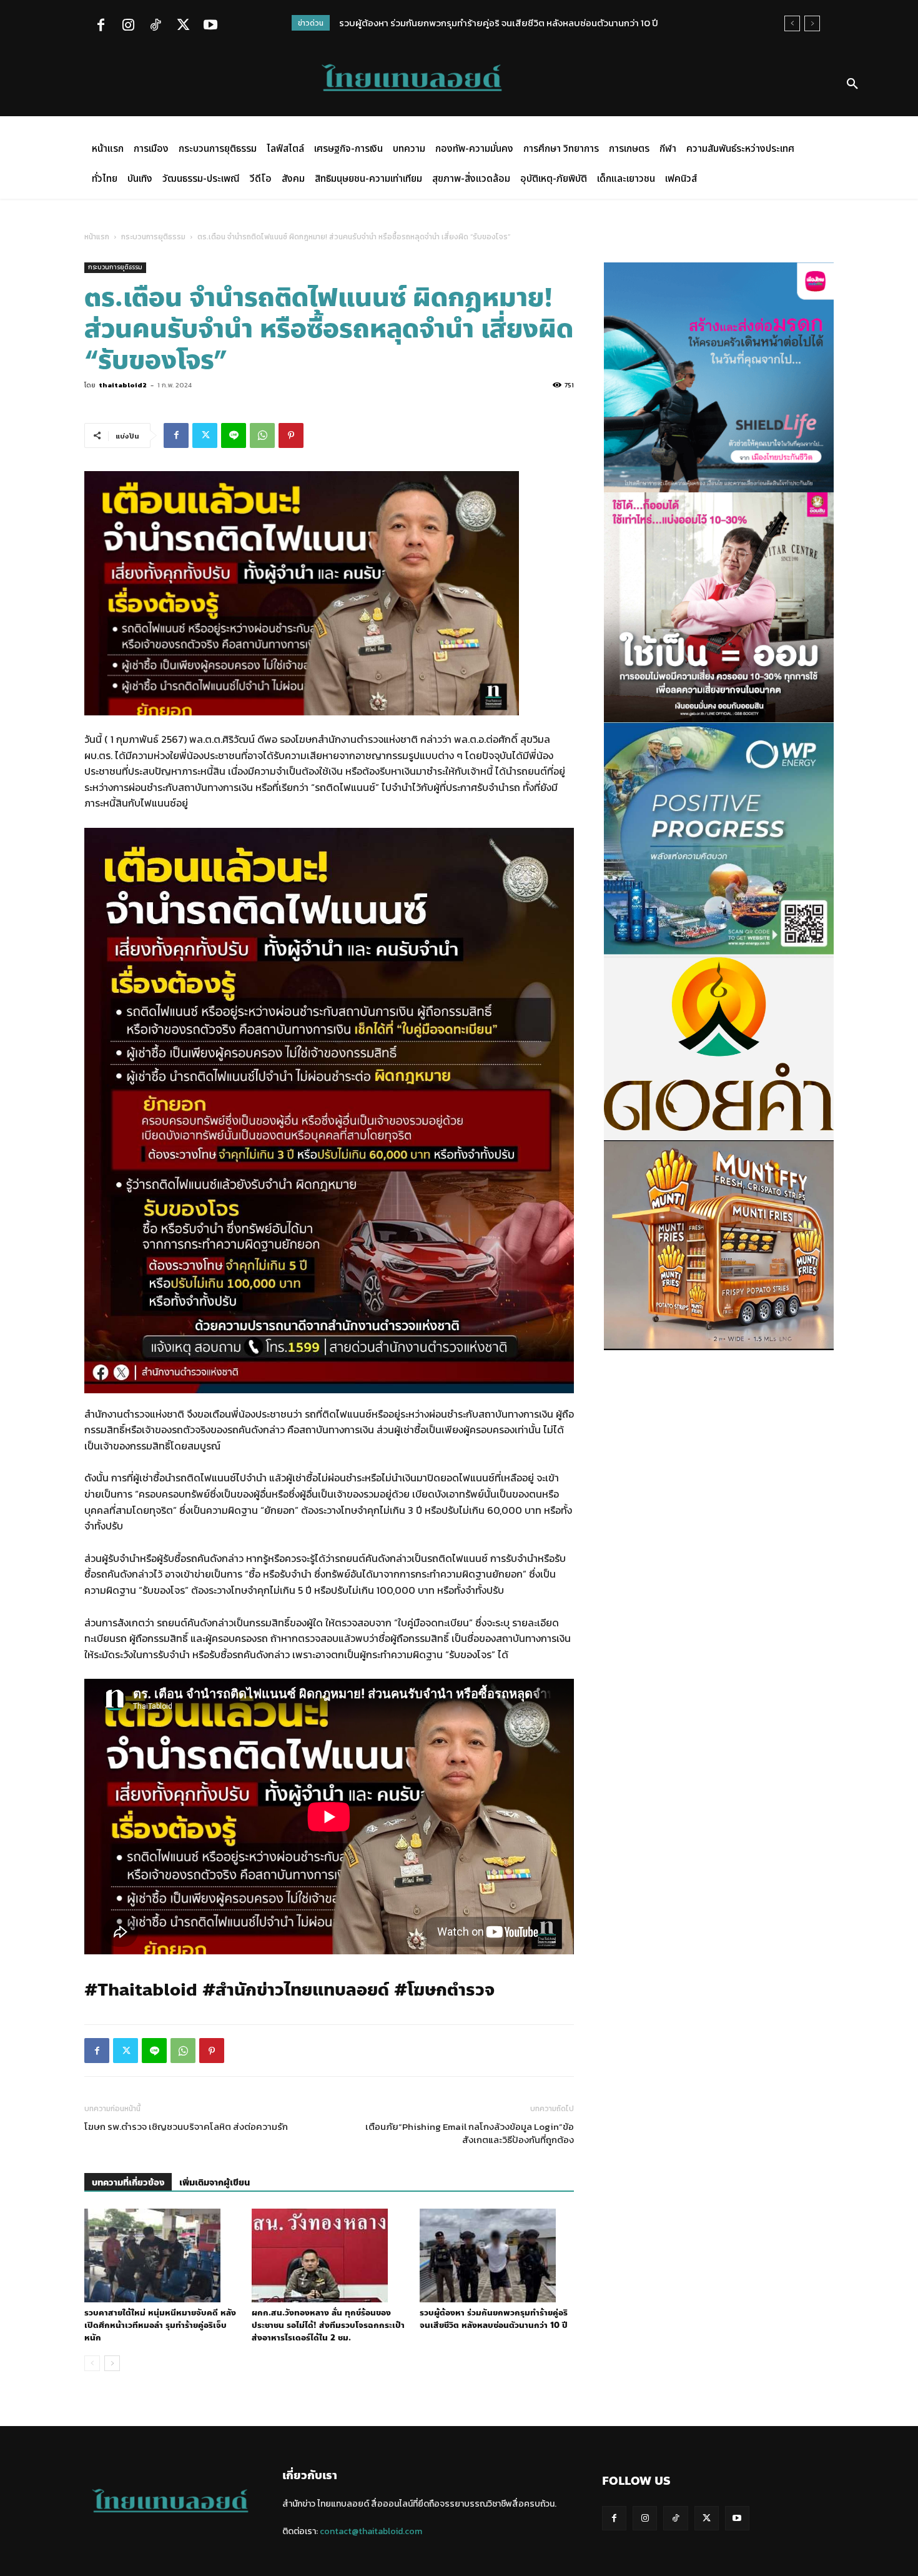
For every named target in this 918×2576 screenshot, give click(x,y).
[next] (812, 23)
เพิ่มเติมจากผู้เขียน (215, 2183)
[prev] (792, 23)
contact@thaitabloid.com (371, 2531)
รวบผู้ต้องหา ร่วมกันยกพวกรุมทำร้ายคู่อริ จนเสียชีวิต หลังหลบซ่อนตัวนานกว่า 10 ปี (499, 23)
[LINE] (234, 435)
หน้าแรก (97, 237)
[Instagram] (128, 26)
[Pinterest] (291, 435)
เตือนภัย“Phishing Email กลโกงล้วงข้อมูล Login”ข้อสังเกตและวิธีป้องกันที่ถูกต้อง (470, 2133)
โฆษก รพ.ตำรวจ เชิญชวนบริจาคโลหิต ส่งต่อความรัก (186, 2126)
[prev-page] (92, 2363)
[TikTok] (155, 26)
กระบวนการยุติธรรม (153, 237)
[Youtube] (210, 26)
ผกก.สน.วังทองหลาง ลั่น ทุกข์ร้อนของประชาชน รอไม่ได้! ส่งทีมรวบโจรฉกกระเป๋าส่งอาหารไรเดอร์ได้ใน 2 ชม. (328, 2325)
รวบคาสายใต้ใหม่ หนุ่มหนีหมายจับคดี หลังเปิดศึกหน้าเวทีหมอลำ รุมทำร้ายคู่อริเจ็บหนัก (160, 2325)
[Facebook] (101, 26)
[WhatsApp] (262, 435)
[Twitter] (183, 26)
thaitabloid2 (123, 385)
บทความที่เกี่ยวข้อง (128, 2183)
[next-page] (112, 2363)
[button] (852, 84)
